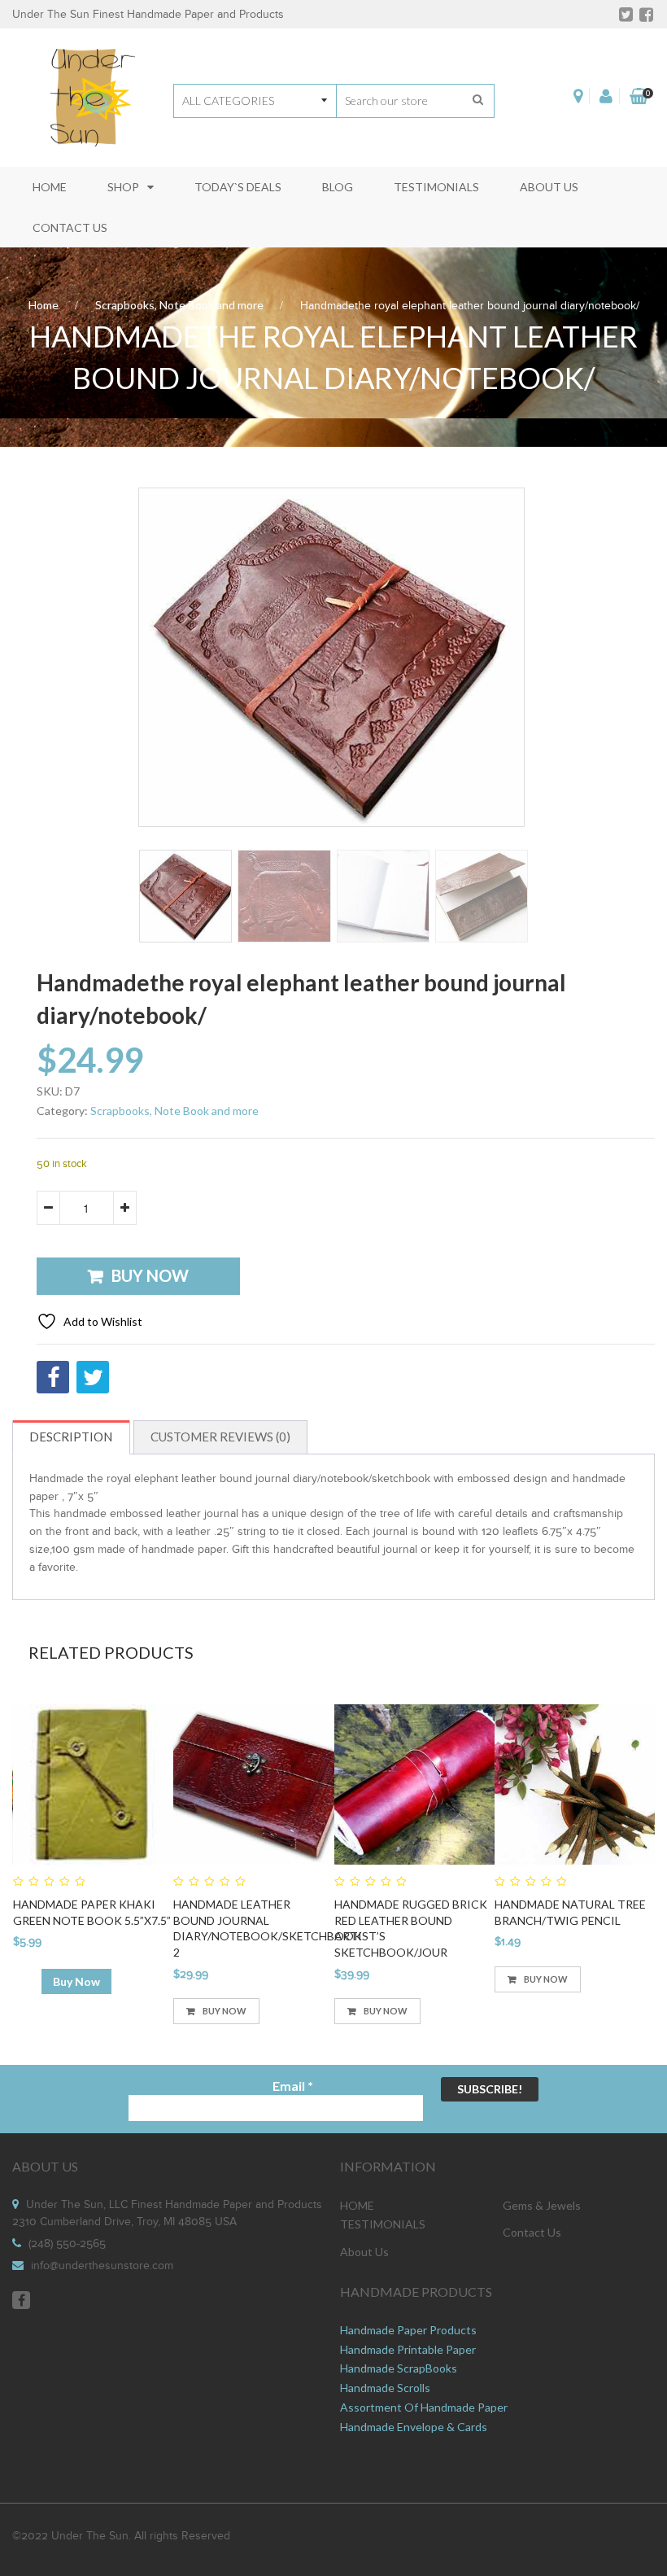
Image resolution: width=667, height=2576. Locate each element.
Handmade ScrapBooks (399, 2368)
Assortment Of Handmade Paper (424, 2407)
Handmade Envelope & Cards (414, 2427)
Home (44, 305)
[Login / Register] (606, 96)
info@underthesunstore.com (102, 2266)
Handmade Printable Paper (408, 2349)
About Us (364, 2252)
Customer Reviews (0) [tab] (220, 1437)
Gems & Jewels (542, 2205)
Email (293, 2086)
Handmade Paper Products (408, 2330)
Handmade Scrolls (385, 2388)
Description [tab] (71, 1437)
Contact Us (532, 2232)
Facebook (21, 2300)
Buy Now (150, 1275)
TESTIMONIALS (383, 2224)
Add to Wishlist (102, 1321)
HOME (357, 2205)
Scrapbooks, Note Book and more (179, 305)
